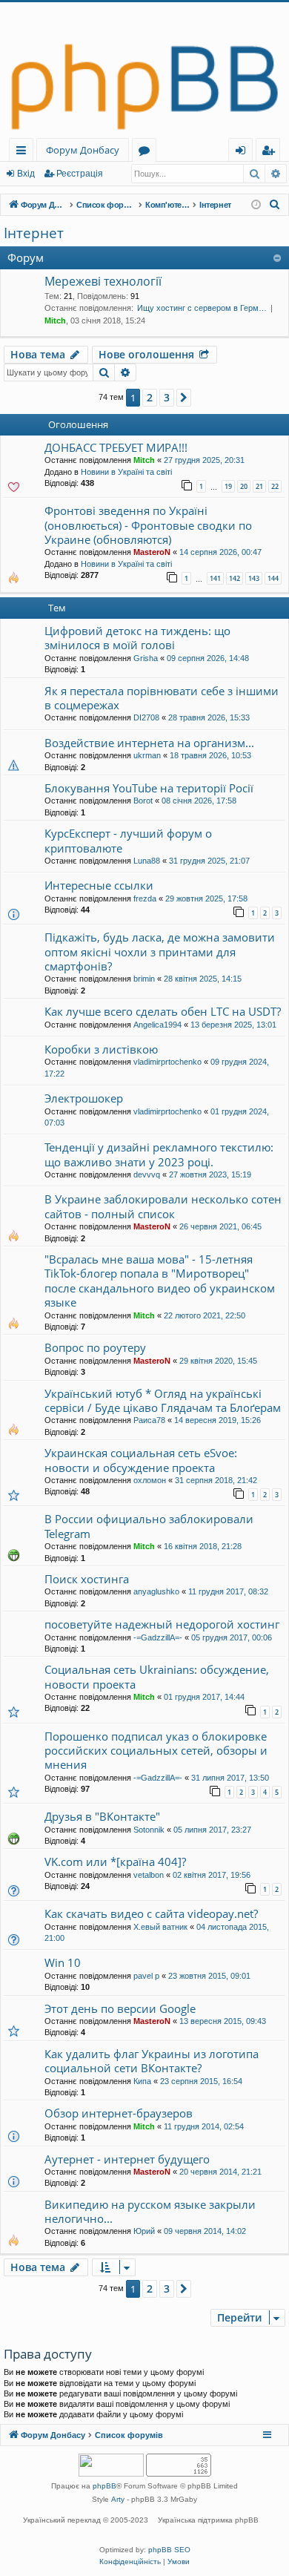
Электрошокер (84, 1098)
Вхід (26, 174)
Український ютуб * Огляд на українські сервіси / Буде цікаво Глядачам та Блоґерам (163, 1400)
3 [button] (167, 397)
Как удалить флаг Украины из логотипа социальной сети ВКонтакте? (152, 2061)
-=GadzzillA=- (158, 1637)
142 (235, 578)
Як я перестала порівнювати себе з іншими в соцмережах (162, 698)
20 (244, 486)
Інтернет (34, 233)
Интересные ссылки (99, 885)
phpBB (104, 2486)
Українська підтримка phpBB (208, 2520)
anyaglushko (156, 1591)
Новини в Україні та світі (126, 472)
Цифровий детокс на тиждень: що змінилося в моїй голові (137, 638)
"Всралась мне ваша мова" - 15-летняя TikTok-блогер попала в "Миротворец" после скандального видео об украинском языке (160, 1281)
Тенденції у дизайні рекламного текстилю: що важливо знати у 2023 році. (159, 1154)
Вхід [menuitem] (245, 152)
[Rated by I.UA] (111, 2467)
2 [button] (150, 397)
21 (259, 486)
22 (275, 486)
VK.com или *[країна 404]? (115, 1862)
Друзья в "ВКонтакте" (102, 1816)
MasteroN (152, 552)
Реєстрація (80, 174)
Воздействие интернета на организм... (149, 743)
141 (215, 578)
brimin (144, 979)
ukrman (147, 755)
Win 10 (63, 1962)
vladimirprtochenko (167, 1062)
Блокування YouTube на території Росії (149, 788)
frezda (145, 898)
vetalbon (149, 1875)
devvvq (147, 1174)
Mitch (55, 321)
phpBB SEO (169, 2550)
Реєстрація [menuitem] (271, 152)
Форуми (147, 152)
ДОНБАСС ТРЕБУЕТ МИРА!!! (116, 447)
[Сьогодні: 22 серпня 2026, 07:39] (256, 205)
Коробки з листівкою (101, 1049)
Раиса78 (149, 1420)
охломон (150, 1480)
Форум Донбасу (83, 150)
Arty (118, 2499)
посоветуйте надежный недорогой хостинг (162, 1624)
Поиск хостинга (87, 1579)
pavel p (146, 1976)
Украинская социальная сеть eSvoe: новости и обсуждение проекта (141, 1460)
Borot (143, 801)
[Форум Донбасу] (144, 70)
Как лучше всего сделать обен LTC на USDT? (163, 1011)
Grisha (146, 658)
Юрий (144, 2231)
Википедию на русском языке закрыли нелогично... (150, 2211)
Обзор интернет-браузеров (119, 2113)
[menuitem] (275, 205)
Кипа (142, 2081)
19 (228, 486)
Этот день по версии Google (120, 2008)
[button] (184, 398)
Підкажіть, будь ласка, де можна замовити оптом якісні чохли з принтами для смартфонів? (160, 952)
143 (254, 578)
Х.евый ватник (160, 1927)
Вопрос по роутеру (95, 1347)
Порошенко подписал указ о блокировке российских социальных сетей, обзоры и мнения (156, 1751)
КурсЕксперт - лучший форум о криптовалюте (128, 840)
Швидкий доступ (24, 152)
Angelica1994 (157, 1025)
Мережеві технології (103, 281)
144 (273, 578)
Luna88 (147, 861)
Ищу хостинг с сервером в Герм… (202, 308)
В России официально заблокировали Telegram (149, 1526)
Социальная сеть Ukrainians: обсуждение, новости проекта (157, 1676)
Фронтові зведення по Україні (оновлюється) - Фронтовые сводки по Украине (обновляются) (148, 525)
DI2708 (146, 717)
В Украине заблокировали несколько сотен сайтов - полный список (163, 1206)
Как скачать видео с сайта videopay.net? (151, 1913)
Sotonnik (149, 1830)
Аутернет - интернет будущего (127, 2159)
